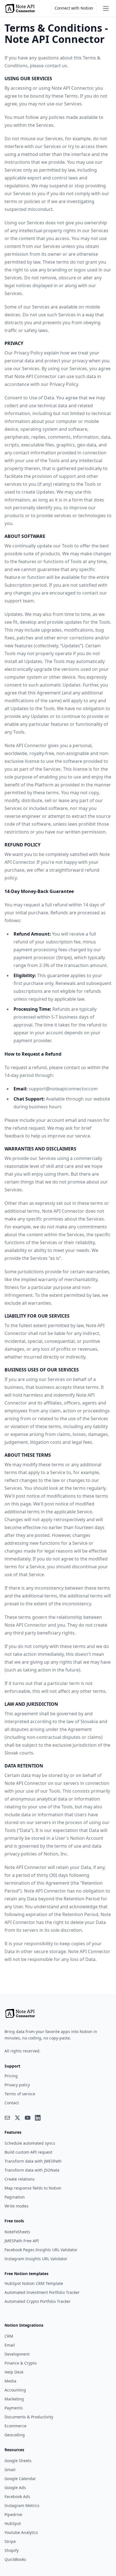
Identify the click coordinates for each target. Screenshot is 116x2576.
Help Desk (14, 2372)
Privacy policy (17, 2085)
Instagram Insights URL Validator (36, 2259)
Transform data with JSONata (32, 2170)
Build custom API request (28, 2152)
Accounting (15, 2390)
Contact (12, 2103)
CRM (9, 2336)
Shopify (12, 2550)
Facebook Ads (17, 2496)
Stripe (10, 2541)
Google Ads (15, 2488)
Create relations (20, 2179)
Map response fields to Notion (33, 2188)
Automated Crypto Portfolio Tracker (38, 2301)
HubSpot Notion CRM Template (34, 2283)
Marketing (14, 2399)
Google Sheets (18, 2461)
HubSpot (13, 2523)
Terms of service (20, 2094)
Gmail (10, 2470)
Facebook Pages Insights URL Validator (41, 2250)
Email (10, 2345)
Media (10, 2381)
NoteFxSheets (17, 2232)
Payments (14, 2408)
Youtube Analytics (21, 2532)
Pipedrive (13, 2514)
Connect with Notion (74, 8)
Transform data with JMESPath (33, 2161)
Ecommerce (15, 2426)
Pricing (11, 2076)
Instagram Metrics (22, 2505)
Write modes (16, 2206)
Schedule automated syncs (30, 2143)
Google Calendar (20, 2479)
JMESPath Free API (22, 2241)
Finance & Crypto (21, 2363)
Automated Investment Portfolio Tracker (42, 2292)
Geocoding (15, 2435)
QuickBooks (15, 2559)
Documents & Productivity (29, 2417)
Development (17, 2354)
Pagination (15, 2197)
